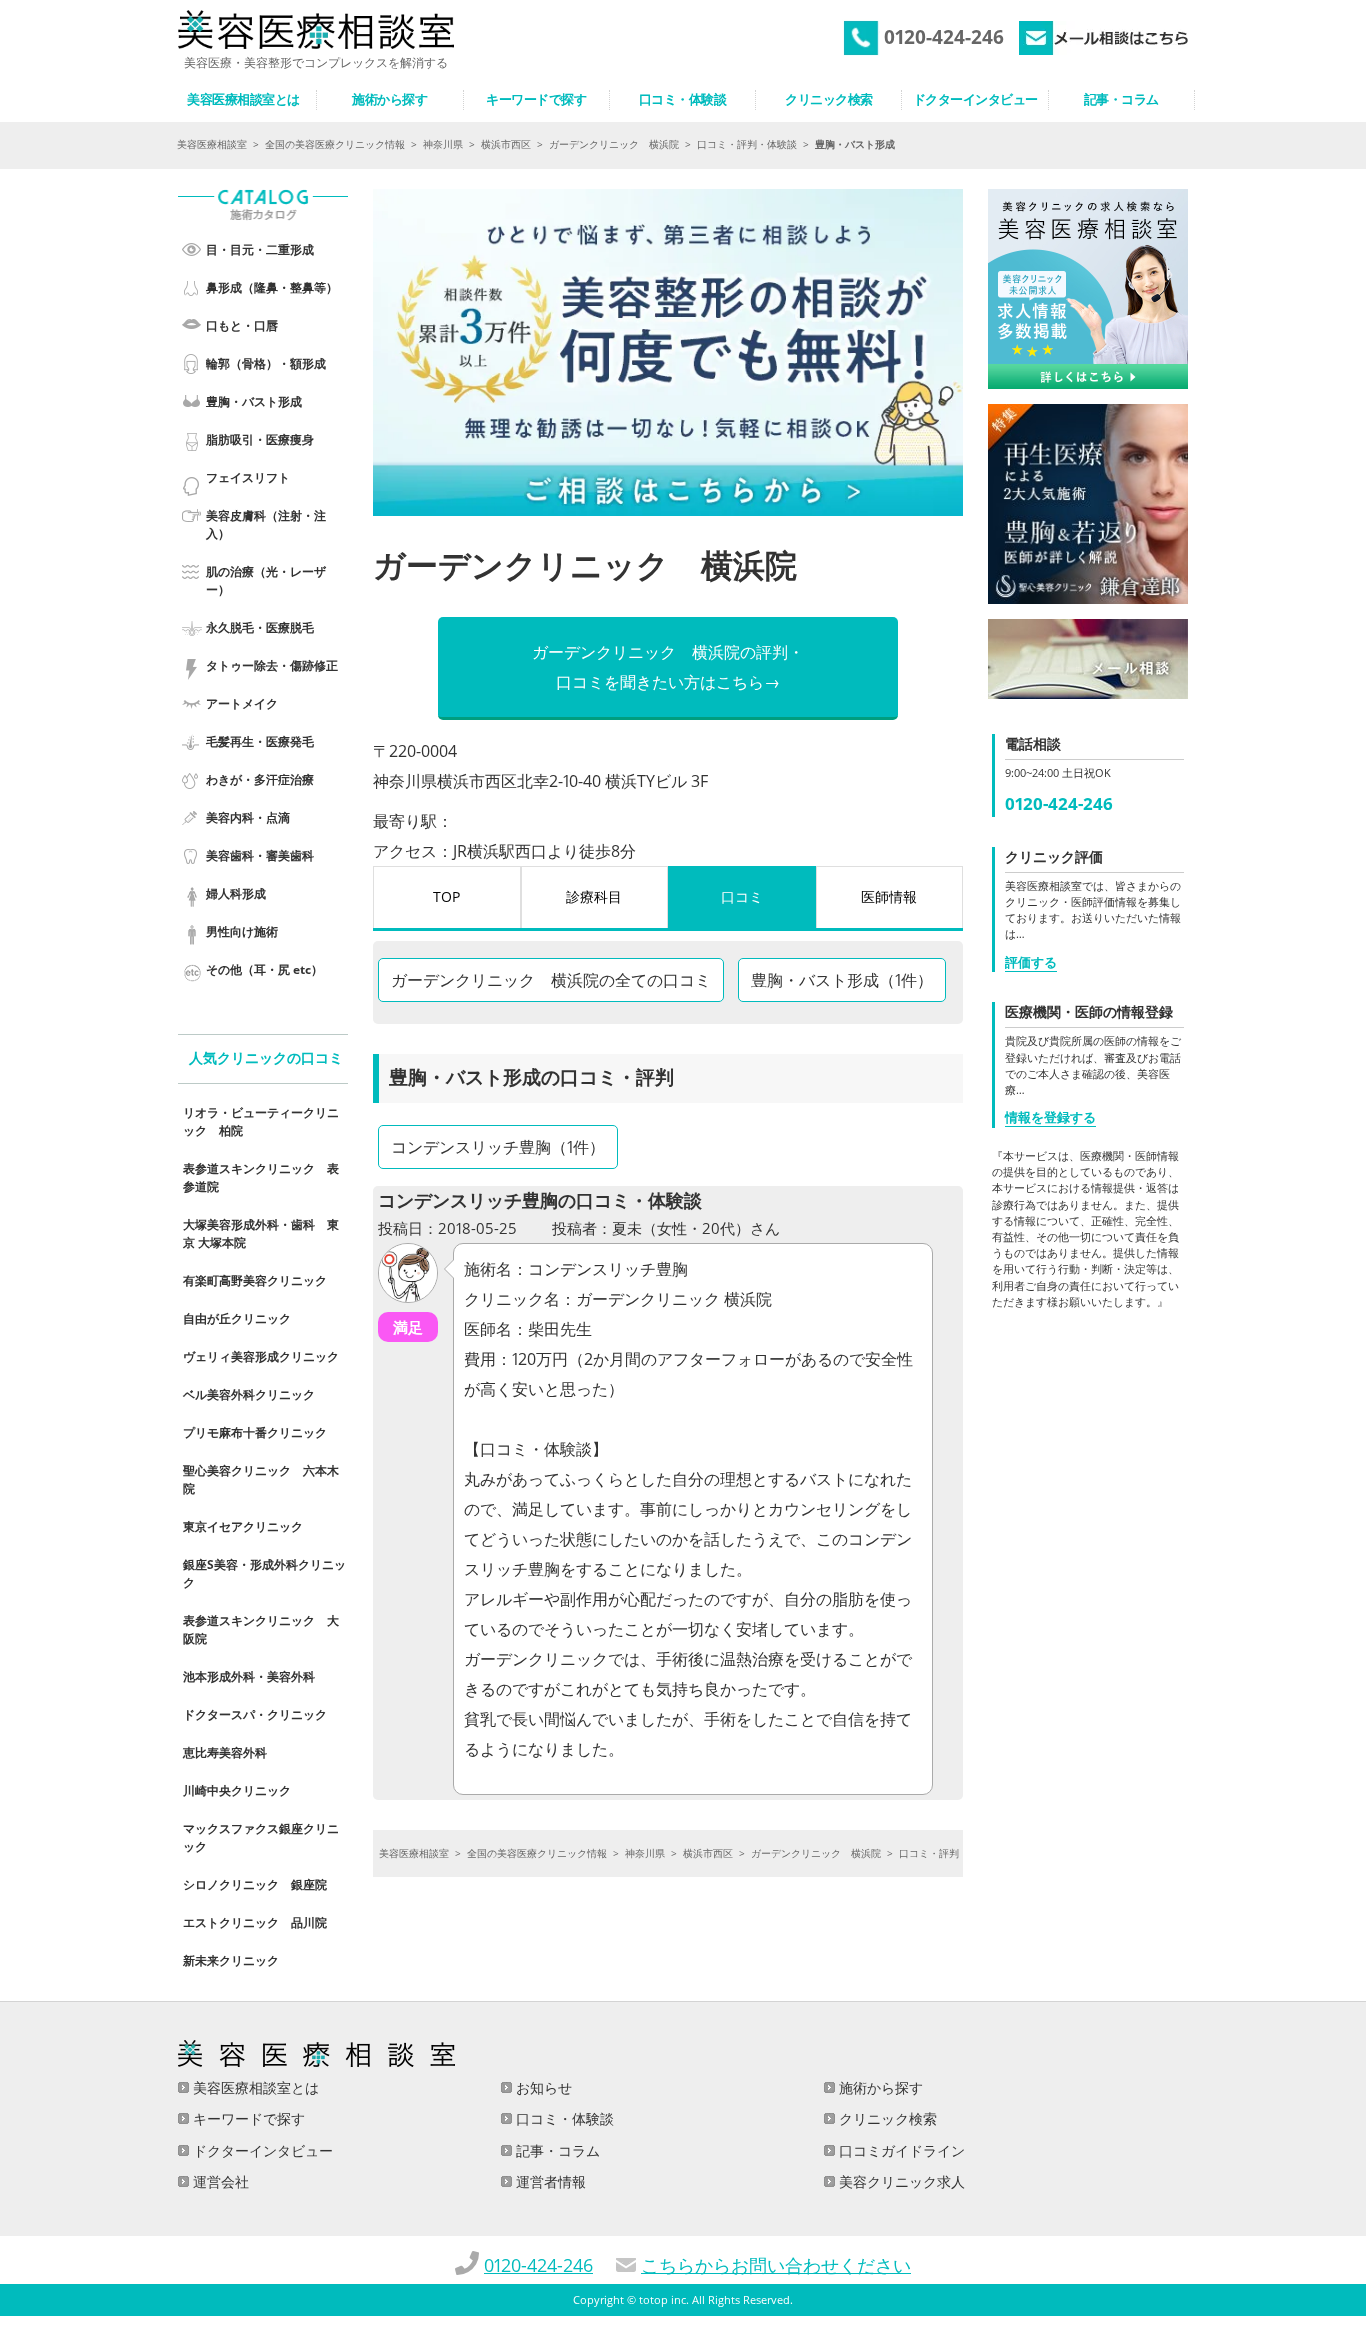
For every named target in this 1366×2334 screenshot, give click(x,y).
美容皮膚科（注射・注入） (266, 524)
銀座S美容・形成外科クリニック (264, 1573)
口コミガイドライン (900, 2150)
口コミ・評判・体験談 (747, 144)
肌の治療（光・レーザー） (266, 580)
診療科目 (594, 896)
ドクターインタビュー (261, 2150)
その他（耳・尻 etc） (264, 969)
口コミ (742, 896)
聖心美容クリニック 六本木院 (261, 1479)
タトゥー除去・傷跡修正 (272, 665)
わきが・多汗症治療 (260, 779)
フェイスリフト (248, 477)
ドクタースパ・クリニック (255, 1714)
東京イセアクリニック (243, 1526)
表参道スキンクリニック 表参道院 (261, 1177)
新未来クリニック (231, 1960)
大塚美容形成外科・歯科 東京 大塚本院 (261, 1233)
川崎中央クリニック (237, 1790)
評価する (1031, 962)
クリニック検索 (886, 2118)
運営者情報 (549, 2181)
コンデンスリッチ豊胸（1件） (498, 1147)
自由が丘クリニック (237, 1318)
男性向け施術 (242, 931)
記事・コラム (556, 2150)
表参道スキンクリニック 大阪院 (261, 1629)
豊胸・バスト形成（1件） (842, 980)
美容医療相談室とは (254, 2087)
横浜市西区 (506, 144)
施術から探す (879, 2087)
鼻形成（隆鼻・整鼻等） (272, 287)
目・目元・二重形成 (260, 249)
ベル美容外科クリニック (249, 1394)
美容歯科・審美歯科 (260, 855)
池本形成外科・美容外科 (249, 1676)
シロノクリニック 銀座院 (255, 1884)
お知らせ (542, 2087)
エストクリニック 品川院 (255, 1922)
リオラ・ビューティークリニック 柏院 (261, 1121)
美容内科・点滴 (248, 817)
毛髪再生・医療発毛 (260, 741)
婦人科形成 (236, 893)
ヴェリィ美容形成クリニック (261, 1356)
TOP (446, 896)
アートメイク (242, 703)
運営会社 (219, 2181)
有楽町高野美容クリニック (255, 1280)
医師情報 (889, 896)
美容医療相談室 (212, 144)
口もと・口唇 (242, 325)
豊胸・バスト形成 (254, 401)
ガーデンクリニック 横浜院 (614, 144)
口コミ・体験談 (563, 2118)
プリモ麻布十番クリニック (255, 1432)
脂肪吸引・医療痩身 (260, 439)
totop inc (662, 2300)
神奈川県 (443, 144)
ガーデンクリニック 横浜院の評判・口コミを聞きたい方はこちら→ (668, 667)
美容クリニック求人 (900, 2181)
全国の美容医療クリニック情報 (335, 144)
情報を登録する (1050, 1117)
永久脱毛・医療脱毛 (260, 627)
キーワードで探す (247, 2118)
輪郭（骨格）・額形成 (266, 363)
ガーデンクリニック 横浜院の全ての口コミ (551, 980)
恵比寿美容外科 (225, 1752)
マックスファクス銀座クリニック (261, 1837)
